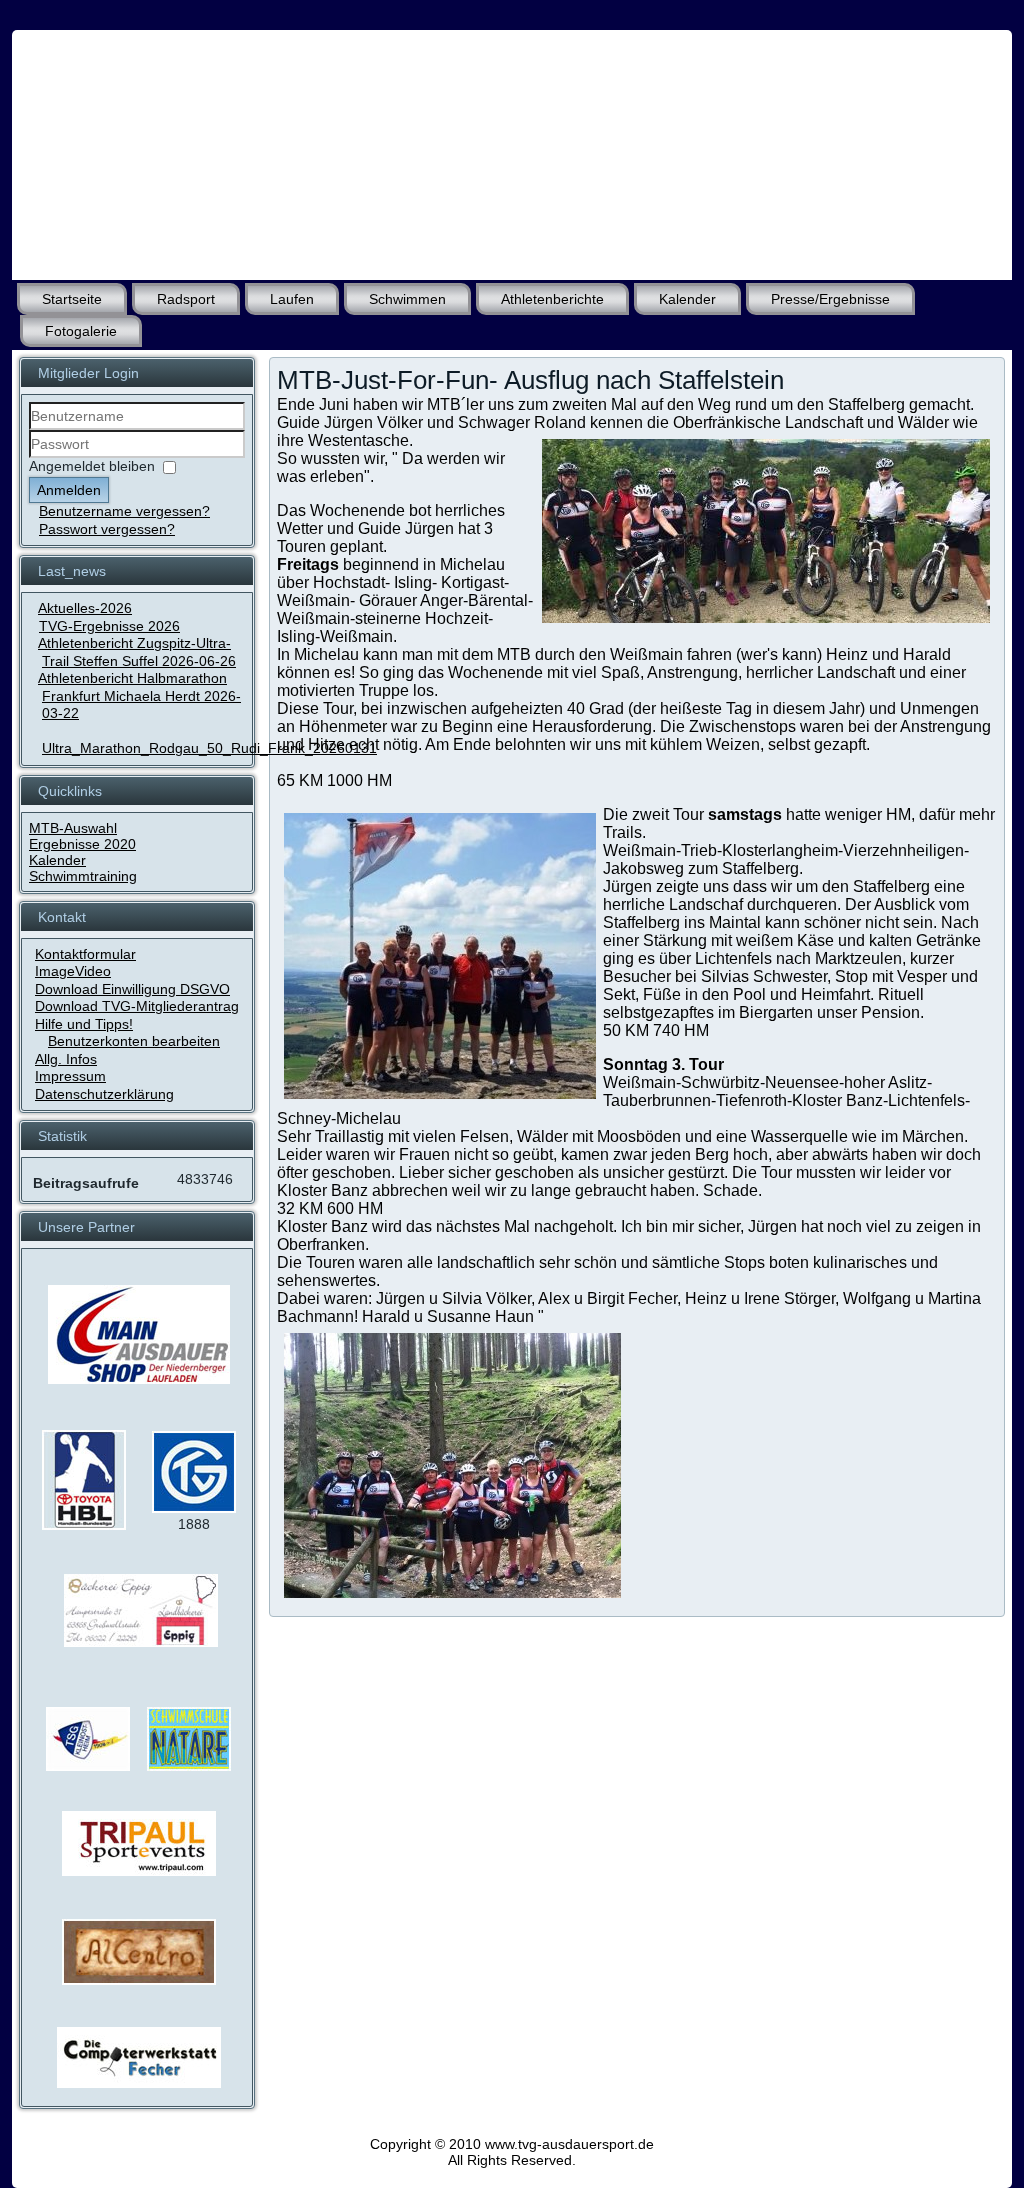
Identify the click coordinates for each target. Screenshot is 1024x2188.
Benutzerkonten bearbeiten (134, 1041)
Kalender (687, 299)
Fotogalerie (81, 331)
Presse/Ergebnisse (830, 299)
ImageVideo (73, 971)
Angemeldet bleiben (92, 466)
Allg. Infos (66, 1059)
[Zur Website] (84, 1525)
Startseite (72, 299)
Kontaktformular (85, 954)
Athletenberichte (552, 299)
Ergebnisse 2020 (82, 844)
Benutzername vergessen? (124, 511)
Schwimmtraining (83, 876)
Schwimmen (407, 299)
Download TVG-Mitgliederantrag (137, 1006)
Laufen (292, 299)
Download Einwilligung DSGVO (132, 989)
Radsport (186, 299)
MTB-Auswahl (73, 828)
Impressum (70, 1076)
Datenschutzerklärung (104, 1094)
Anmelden (69, 490)
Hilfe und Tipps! (84, 1024)
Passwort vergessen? (107, 529)
